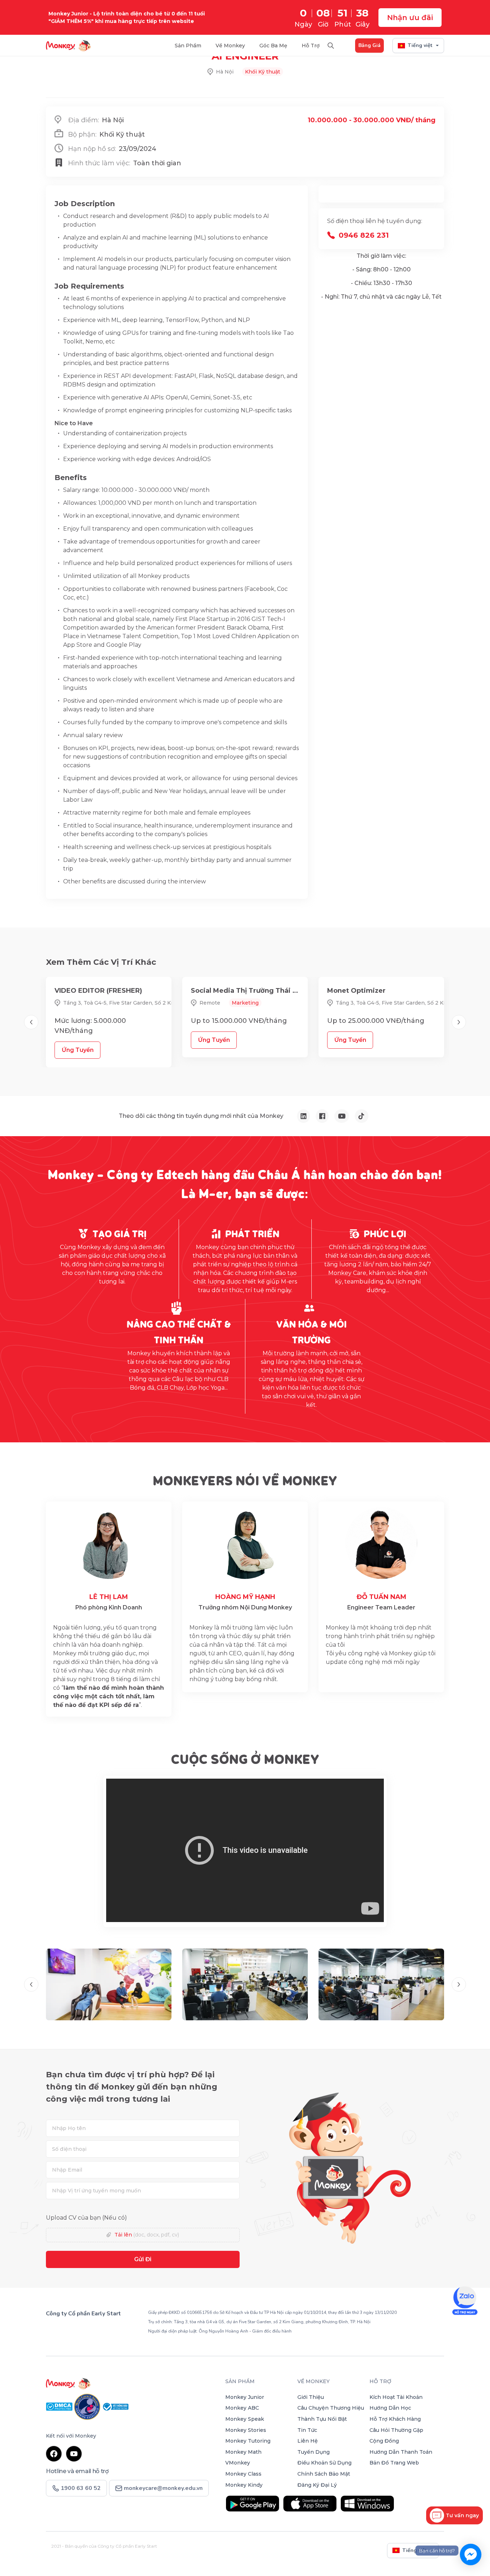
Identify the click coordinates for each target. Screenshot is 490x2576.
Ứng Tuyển (78, 1050)
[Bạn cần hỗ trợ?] (471, 2554)
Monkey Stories (246, 2430)
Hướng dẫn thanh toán (401, 2452)
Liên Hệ (308, 2441)
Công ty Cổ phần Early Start (83, 2314)
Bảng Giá (369, 45)
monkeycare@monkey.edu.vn (162, 2488)
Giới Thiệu (311, 2397)
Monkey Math (243, 2452)
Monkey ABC (242, 2408)
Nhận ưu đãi (410, 18)
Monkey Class (243, 2474)
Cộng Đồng (384, 2441)
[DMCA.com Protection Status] (60, 2406)
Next (459, 1022)
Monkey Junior (245, 2397)
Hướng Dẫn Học (390, 2408)
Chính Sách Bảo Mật (324, 2474)
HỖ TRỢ (380, 2381)
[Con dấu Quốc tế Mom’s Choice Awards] (88, 2406)
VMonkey (238, 2463)
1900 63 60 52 (76, 2330)
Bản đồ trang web (394, 2463)
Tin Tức (307, 2430)
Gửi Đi (143, 2259)
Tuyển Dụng (314, 2452)
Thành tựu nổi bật (322, 2419)
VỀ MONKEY (314, 2381)
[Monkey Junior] (131, 2383)
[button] (454, 2515)
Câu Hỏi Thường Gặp (396, 2430)
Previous (31, 1022)
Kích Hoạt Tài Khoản (396, 2397)
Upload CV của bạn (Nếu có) (86, 2218)
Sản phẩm (240, 2381)
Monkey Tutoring (248, 2441)
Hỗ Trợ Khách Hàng (395, 2419)
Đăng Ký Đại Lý (317, 2485)
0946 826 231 (364, 235)
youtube (74, 2454)
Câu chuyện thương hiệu (331, 2408)
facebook (54, 2454)
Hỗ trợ (311, 46)
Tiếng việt (420, 45)
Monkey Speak (245, 2419)
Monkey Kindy (244, 2485)
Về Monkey (230, 46)
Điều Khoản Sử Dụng (324, 2463)
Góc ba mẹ (273, 46)
